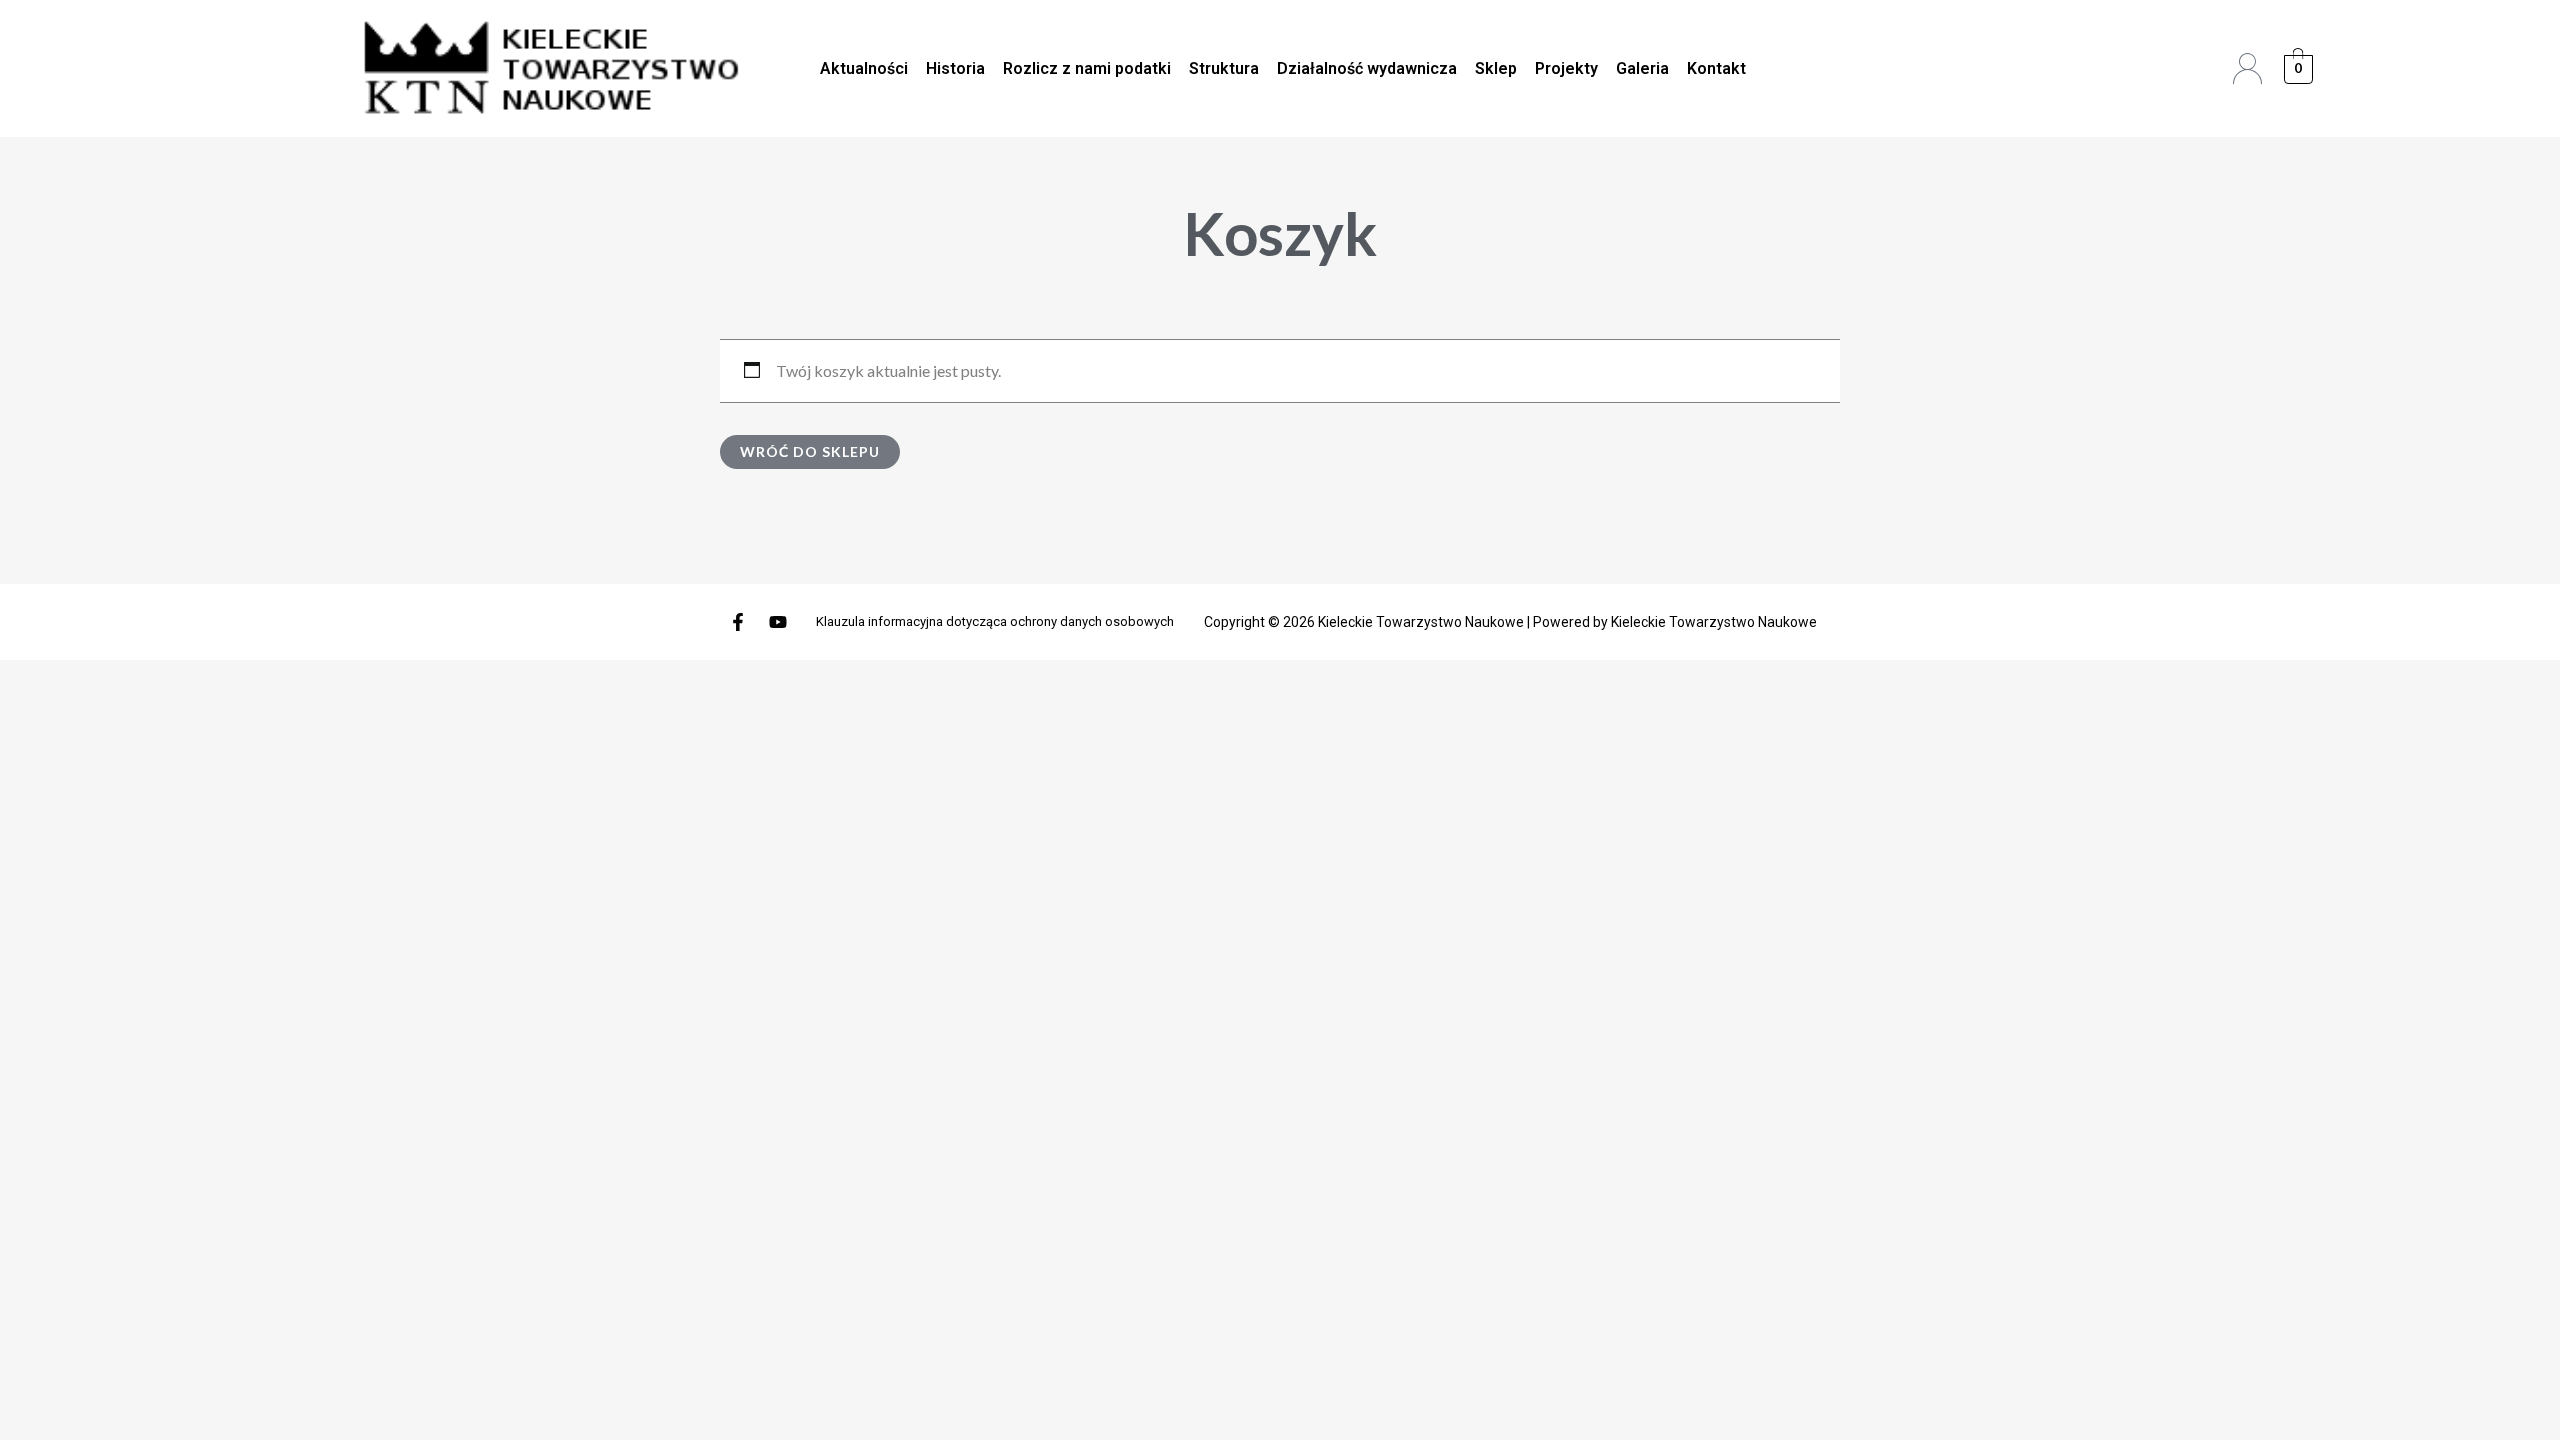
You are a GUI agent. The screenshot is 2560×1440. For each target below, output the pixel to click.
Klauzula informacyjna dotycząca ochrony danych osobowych (995, 621)
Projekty (1566, 68)
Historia (955, 68)
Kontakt (1716, 68)
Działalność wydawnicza (1367, 68)
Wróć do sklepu (810, 451)
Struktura (1224, 68)
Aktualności (864, 68)
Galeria (1642, 68)
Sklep (1496, 68)
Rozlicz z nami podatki (1087, 68)
